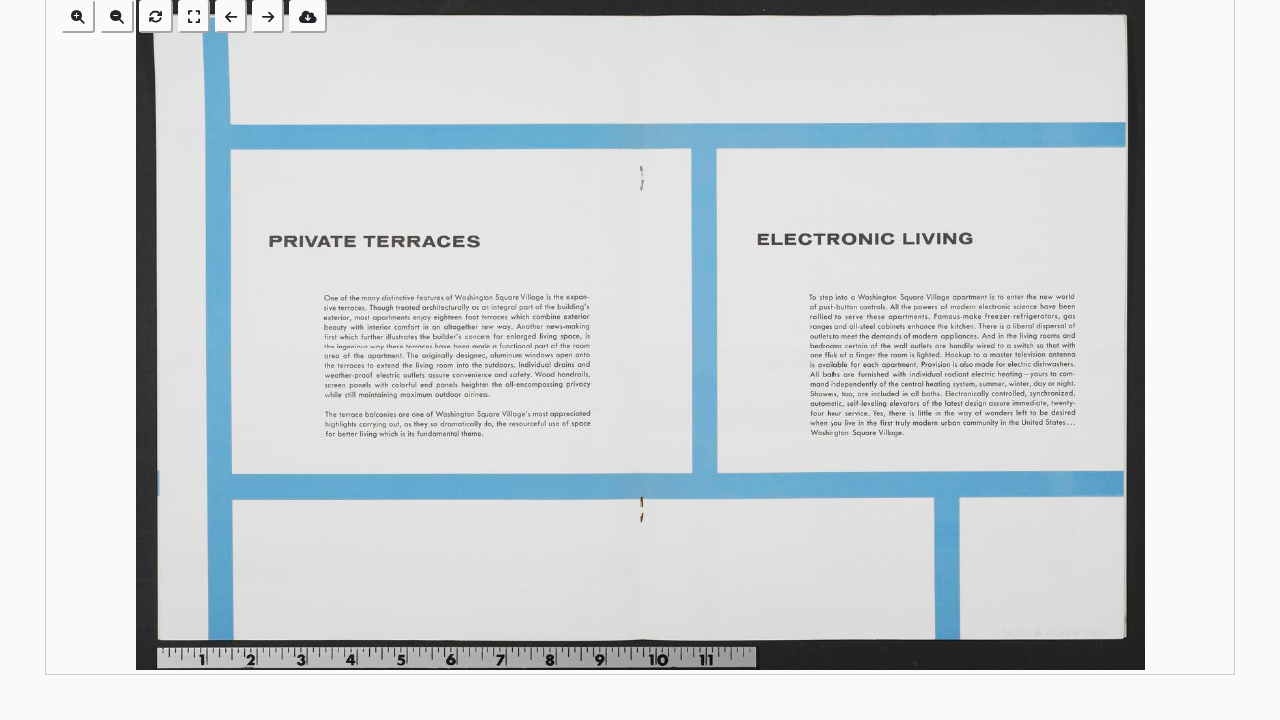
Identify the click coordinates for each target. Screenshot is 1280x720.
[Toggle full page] (194, 16)
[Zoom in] (78, 16)
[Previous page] (231, 16)
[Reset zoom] (156, 16)
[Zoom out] (117, 16)
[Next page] (268, 16)
